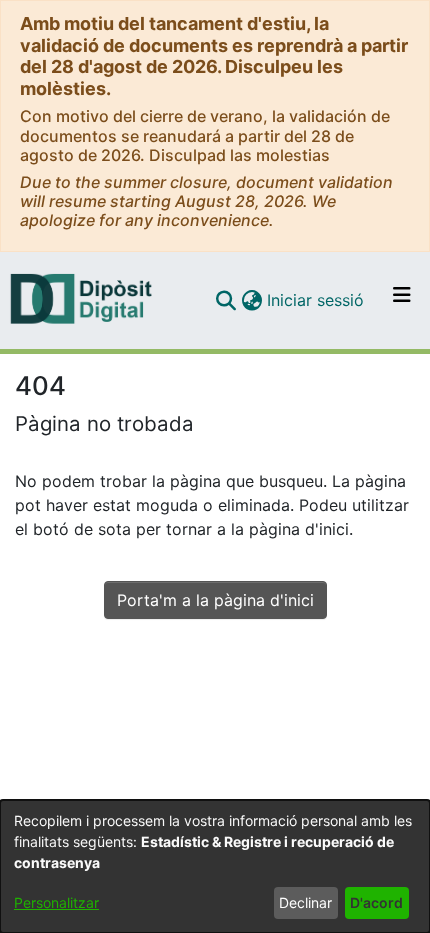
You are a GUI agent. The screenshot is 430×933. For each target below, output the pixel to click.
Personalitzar (56, 902)
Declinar (305, 902)
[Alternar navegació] (402, 300)
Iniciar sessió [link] (316, 300)
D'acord (376, 902)
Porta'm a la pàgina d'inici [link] (215, 600)
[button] (225, 300)
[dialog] (215, 866)
